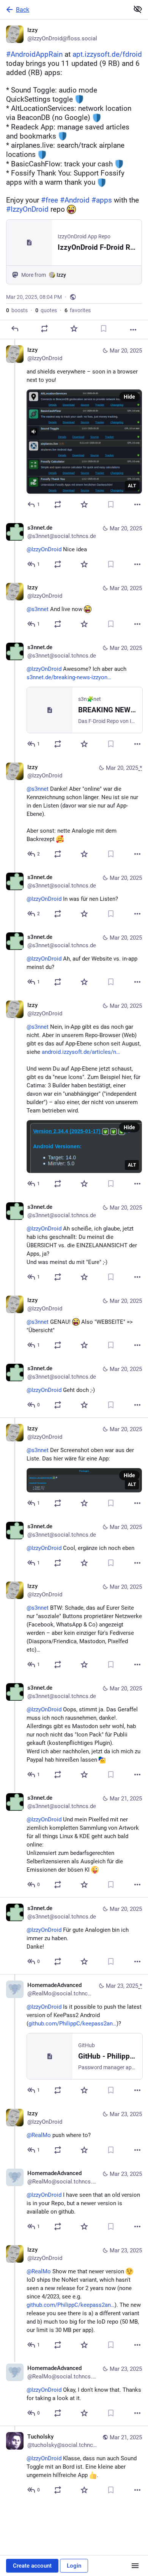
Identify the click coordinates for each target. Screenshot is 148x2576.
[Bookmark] (104, 329)
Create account (32, 2566)
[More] (133, 330)
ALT (132, 486)
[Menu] (135, 2566)
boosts (17, 310)
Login (74, 2566)
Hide (129, 397)
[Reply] (15, 329)
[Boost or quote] (44, 329)
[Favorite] (74, 329)
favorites (78, 310)
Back (23, 10)
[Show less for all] (138, 9)
